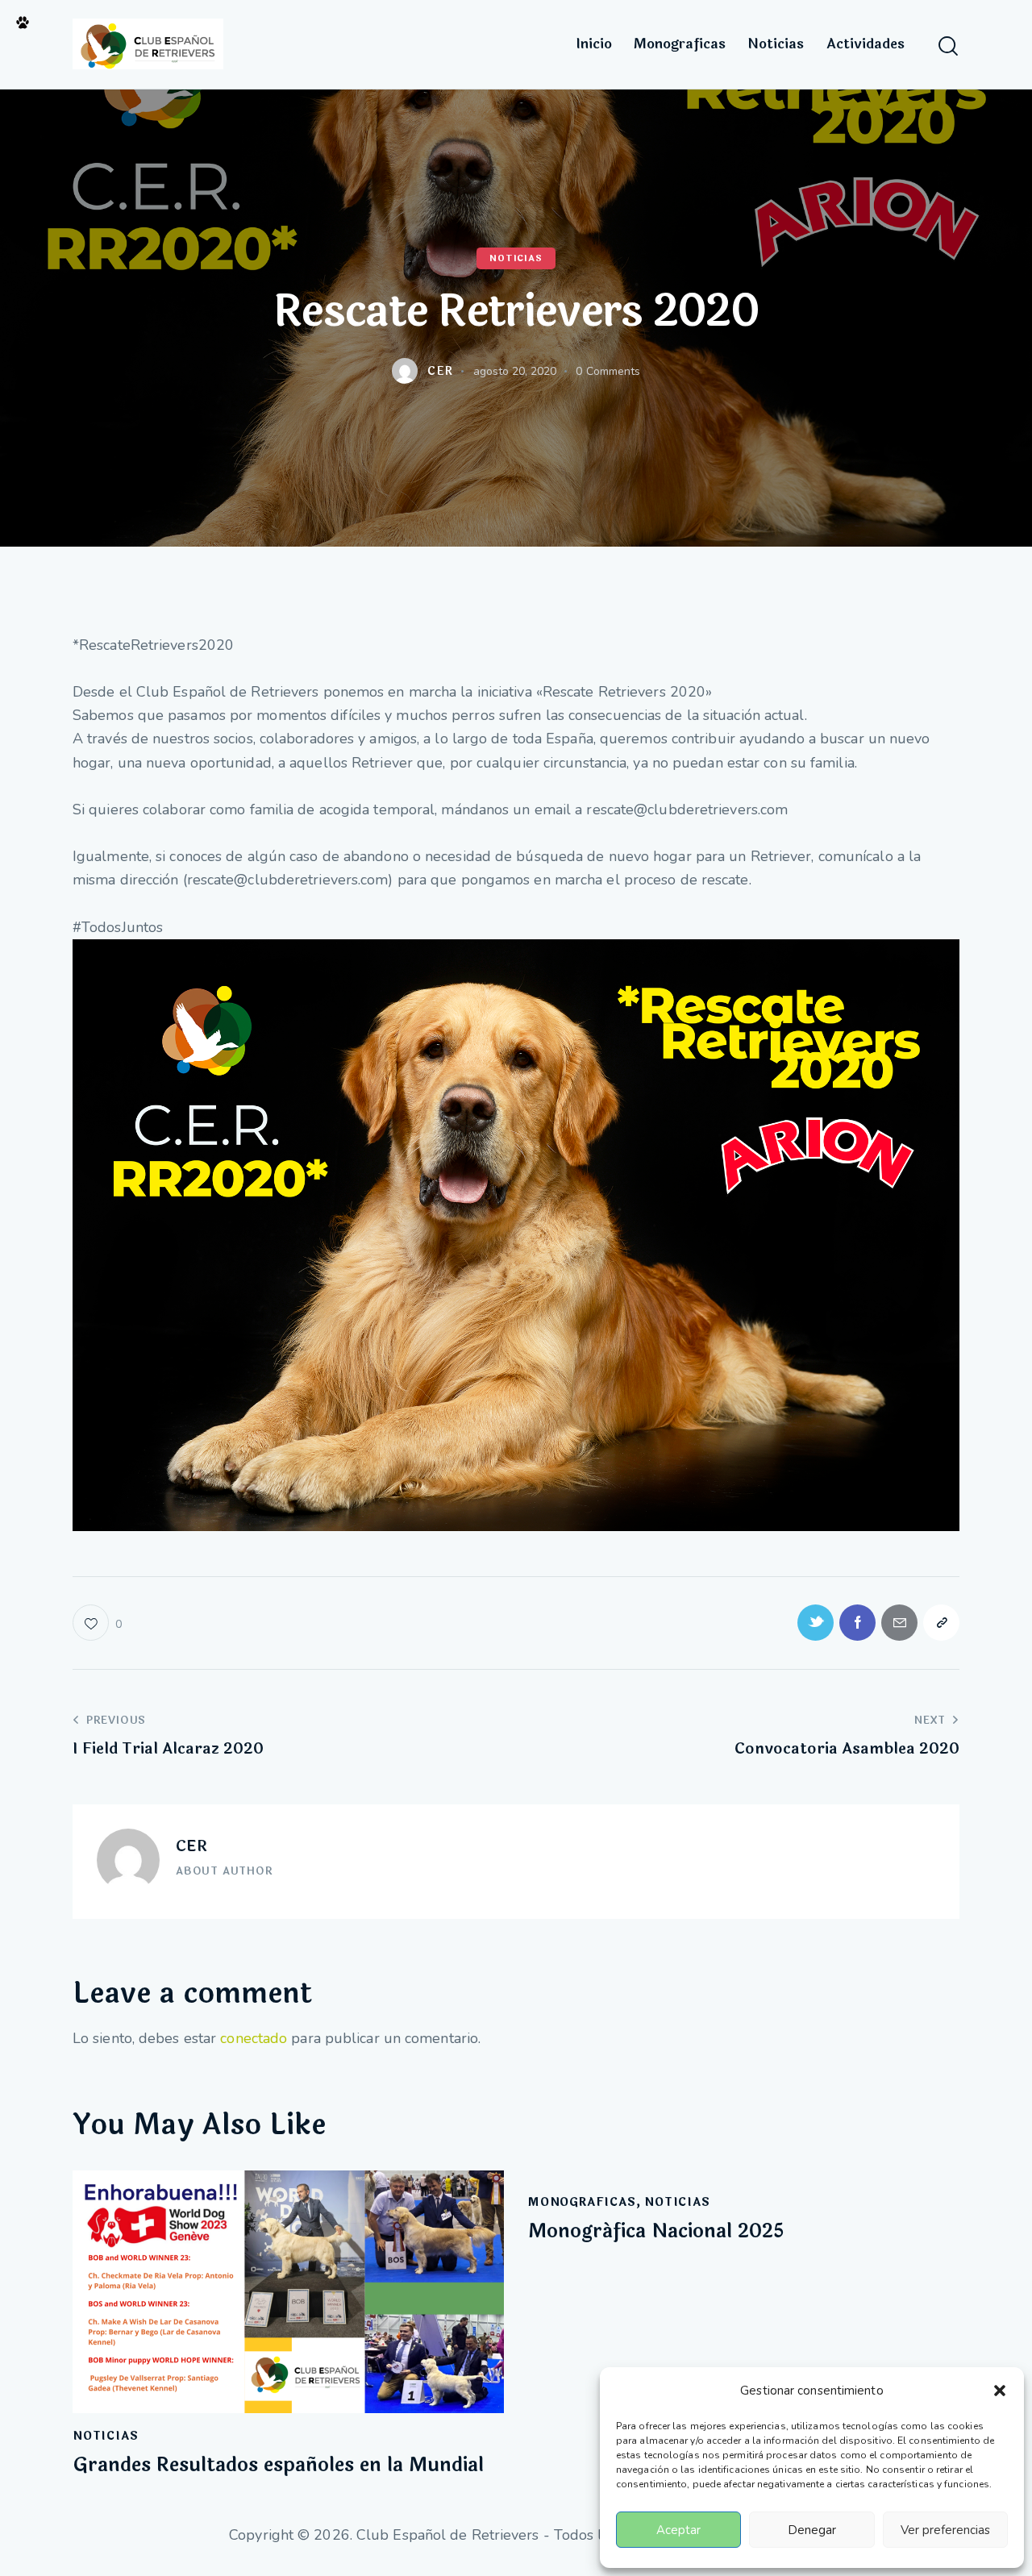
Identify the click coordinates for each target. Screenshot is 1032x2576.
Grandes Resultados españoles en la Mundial (278, 2466)
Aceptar (678, 2530)
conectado (254, 2038)
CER (191, 1846)
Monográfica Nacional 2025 (656, 2232)
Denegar (812, 2530)
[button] (1000, 2391)
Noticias (516, 258)
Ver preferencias (945, 2530)
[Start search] (948, 46)
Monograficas (582, 2202)
